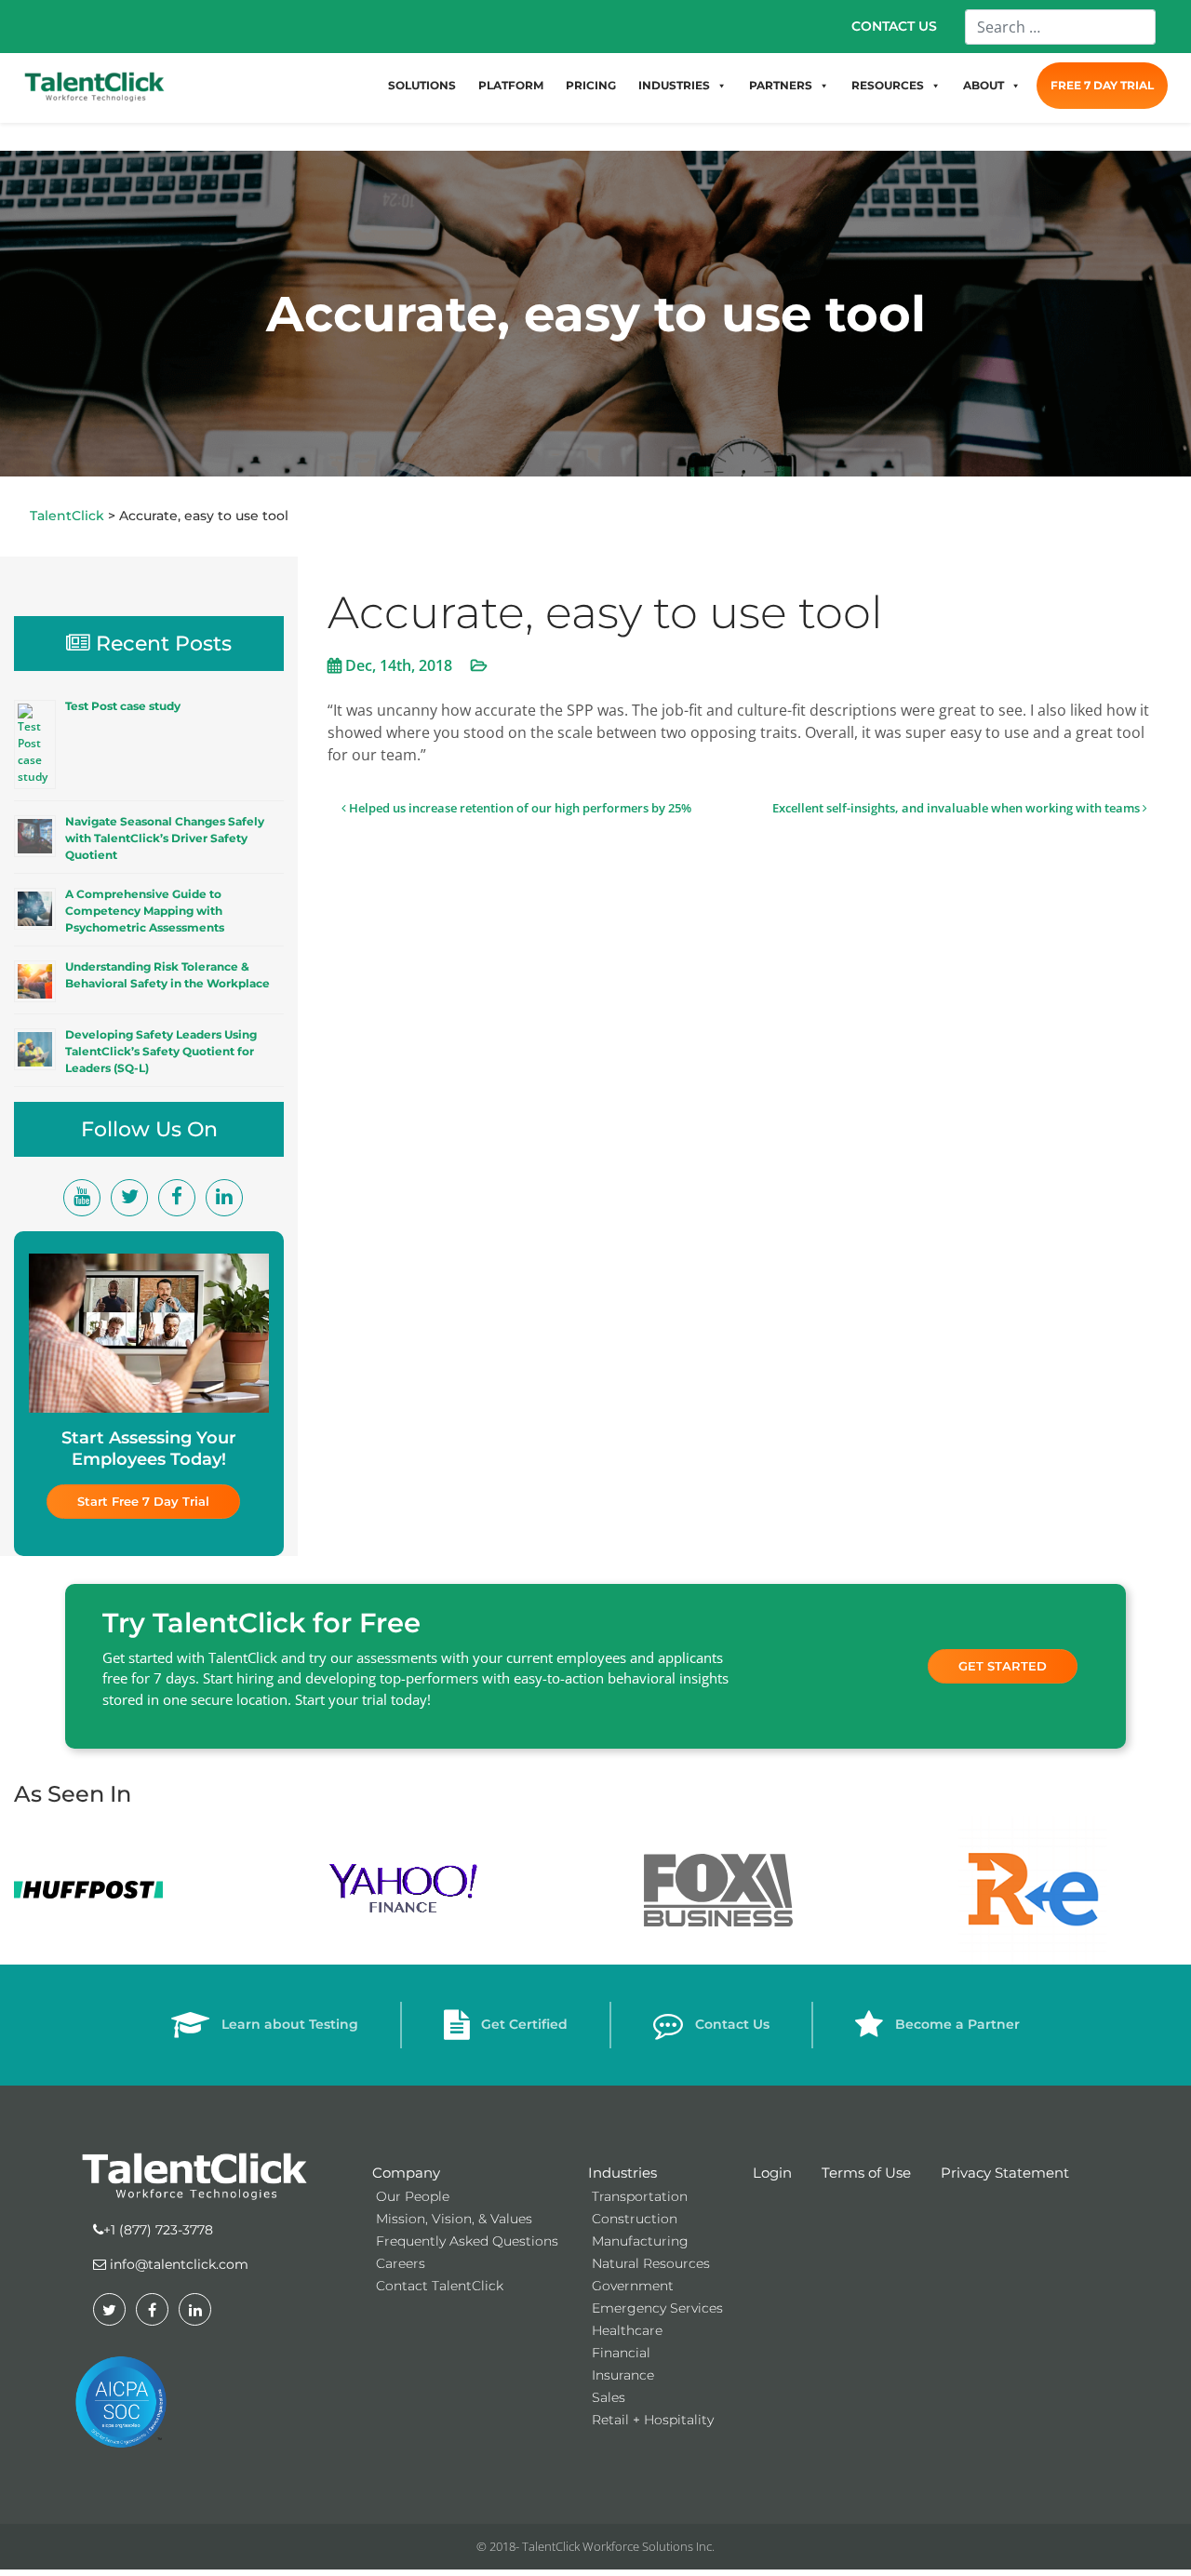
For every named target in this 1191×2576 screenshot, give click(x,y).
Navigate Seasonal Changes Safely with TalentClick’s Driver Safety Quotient (165, 838)
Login (772, 2173)
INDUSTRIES (674, 85)
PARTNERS (781, 85)
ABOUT (984, 85)
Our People (413, 2196)
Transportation (640, 2196)
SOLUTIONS (422, 85)
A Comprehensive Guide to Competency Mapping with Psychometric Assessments (145, 911)
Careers (401, 2263)
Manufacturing (640, 2241)
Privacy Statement (1005, 2173)
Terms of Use (866, 2173)
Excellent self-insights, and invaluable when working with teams (957, 808)
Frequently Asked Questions (467, 2241)
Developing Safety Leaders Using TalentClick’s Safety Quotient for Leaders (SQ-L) (161, 1051)
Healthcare (627, 2330)
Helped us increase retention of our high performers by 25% (519, 808)
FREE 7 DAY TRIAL (1102, 85)
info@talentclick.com (177, 2264)
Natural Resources (651, 2263)
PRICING (591, 85)
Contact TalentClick (440, 2286)
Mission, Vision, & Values (454, 2219)
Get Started (1003, 1666)
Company (406, 2173)
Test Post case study (123, 706)
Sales (609, 2397)
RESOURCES (888, 85)
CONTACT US (894, 26)
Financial (621, 2353)
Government (633, 2286)
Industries (622, 2173)
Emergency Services (657, 2308)
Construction (635, 2219)
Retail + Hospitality (653, 2420)
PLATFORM (511, 85)
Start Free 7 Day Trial (143, 1501)
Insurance (623, 2375)
